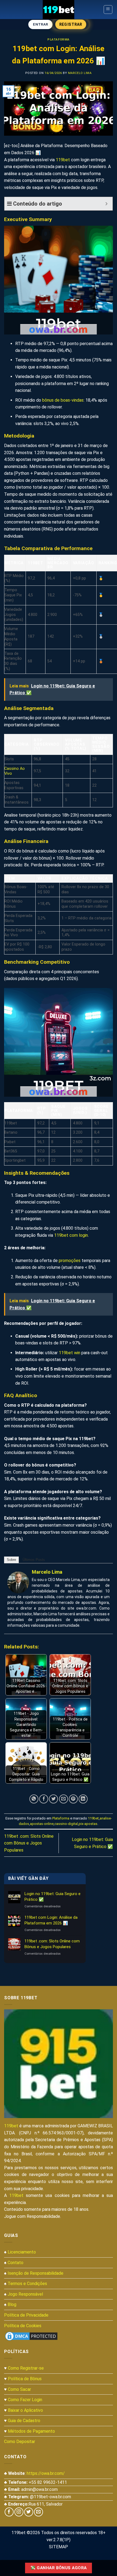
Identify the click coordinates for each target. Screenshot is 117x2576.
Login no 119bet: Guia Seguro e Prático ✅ (53, 1897)
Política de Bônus (25, 2379)
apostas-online (42, 1824)
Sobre (11, 1560)
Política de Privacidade (26, 2315)
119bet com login (71, 1235)
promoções (70, 1261)
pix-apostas (88, 1824)
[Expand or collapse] (107, 204)
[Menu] (108, 10)
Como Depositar (20, 2442)
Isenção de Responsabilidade (36, 2273)
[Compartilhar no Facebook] (44, 1799)
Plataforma (59, 40)
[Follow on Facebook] (9, 2512)
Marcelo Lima (80, 73)
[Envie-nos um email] (39, 2512)
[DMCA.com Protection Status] (31, 2336)
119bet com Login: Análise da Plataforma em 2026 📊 (51, 1920)
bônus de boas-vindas (63, 400)
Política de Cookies (23, 2326)
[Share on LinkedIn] (83, 1799)
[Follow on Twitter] (29, 2512)
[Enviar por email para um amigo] (64, 1799)
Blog (12, 2304)
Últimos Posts (34, 1560)
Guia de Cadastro (24, 2421)
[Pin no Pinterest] (73, 1799)
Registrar (71, 24)
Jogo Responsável (25, 2294)
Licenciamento (22, 2252)
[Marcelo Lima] (18, 1582)
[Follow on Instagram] (19, 2512)
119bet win (70, 1353)
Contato (16, 2263)
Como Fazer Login (25, 2400)
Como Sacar (19, 2389)
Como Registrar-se (26, 2368)
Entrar (40, 24)
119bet (63, 160)
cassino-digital (66, 1824)
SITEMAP (59, 2547)
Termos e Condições (27, 2284)
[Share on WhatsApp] (34, 1799)
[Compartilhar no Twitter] (53, 1799)
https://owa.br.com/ (46, 2473)
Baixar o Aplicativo (25, 2410)
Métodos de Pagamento (31, 2431)
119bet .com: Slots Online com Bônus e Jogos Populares (29, 1843)
